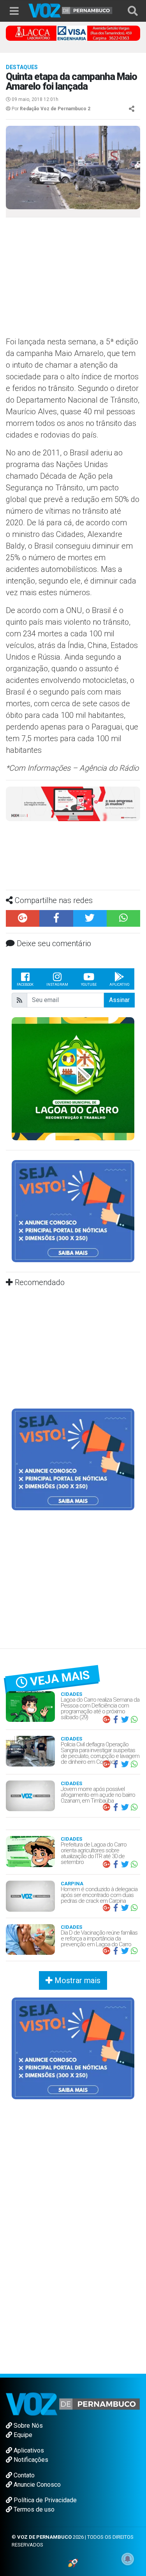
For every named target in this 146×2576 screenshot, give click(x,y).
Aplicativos (28, 2394)
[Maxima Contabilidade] (73, 803)
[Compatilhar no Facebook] (56, 862)
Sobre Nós (27, 2369)
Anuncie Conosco (36, 2428)
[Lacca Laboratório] (73, 33)
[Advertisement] (70, 280)
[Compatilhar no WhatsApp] (123, 862)
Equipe (22, 2379)
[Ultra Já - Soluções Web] (73, 2506)
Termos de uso (33, 2453)
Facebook (25, 928)
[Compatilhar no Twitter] (90, 862)
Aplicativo (119, 928)
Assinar (119, 944)
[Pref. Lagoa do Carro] (73, 1022)
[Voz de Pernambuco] (70, 10)
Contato (23, 2419)
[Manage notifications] (128, 2559)
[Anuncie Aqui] (73, 1154)
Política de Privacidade (44, 2444)
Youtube (89, 928)
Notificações (30, 2403)
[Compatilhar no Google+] (23, 862)
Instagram (57, 928)
